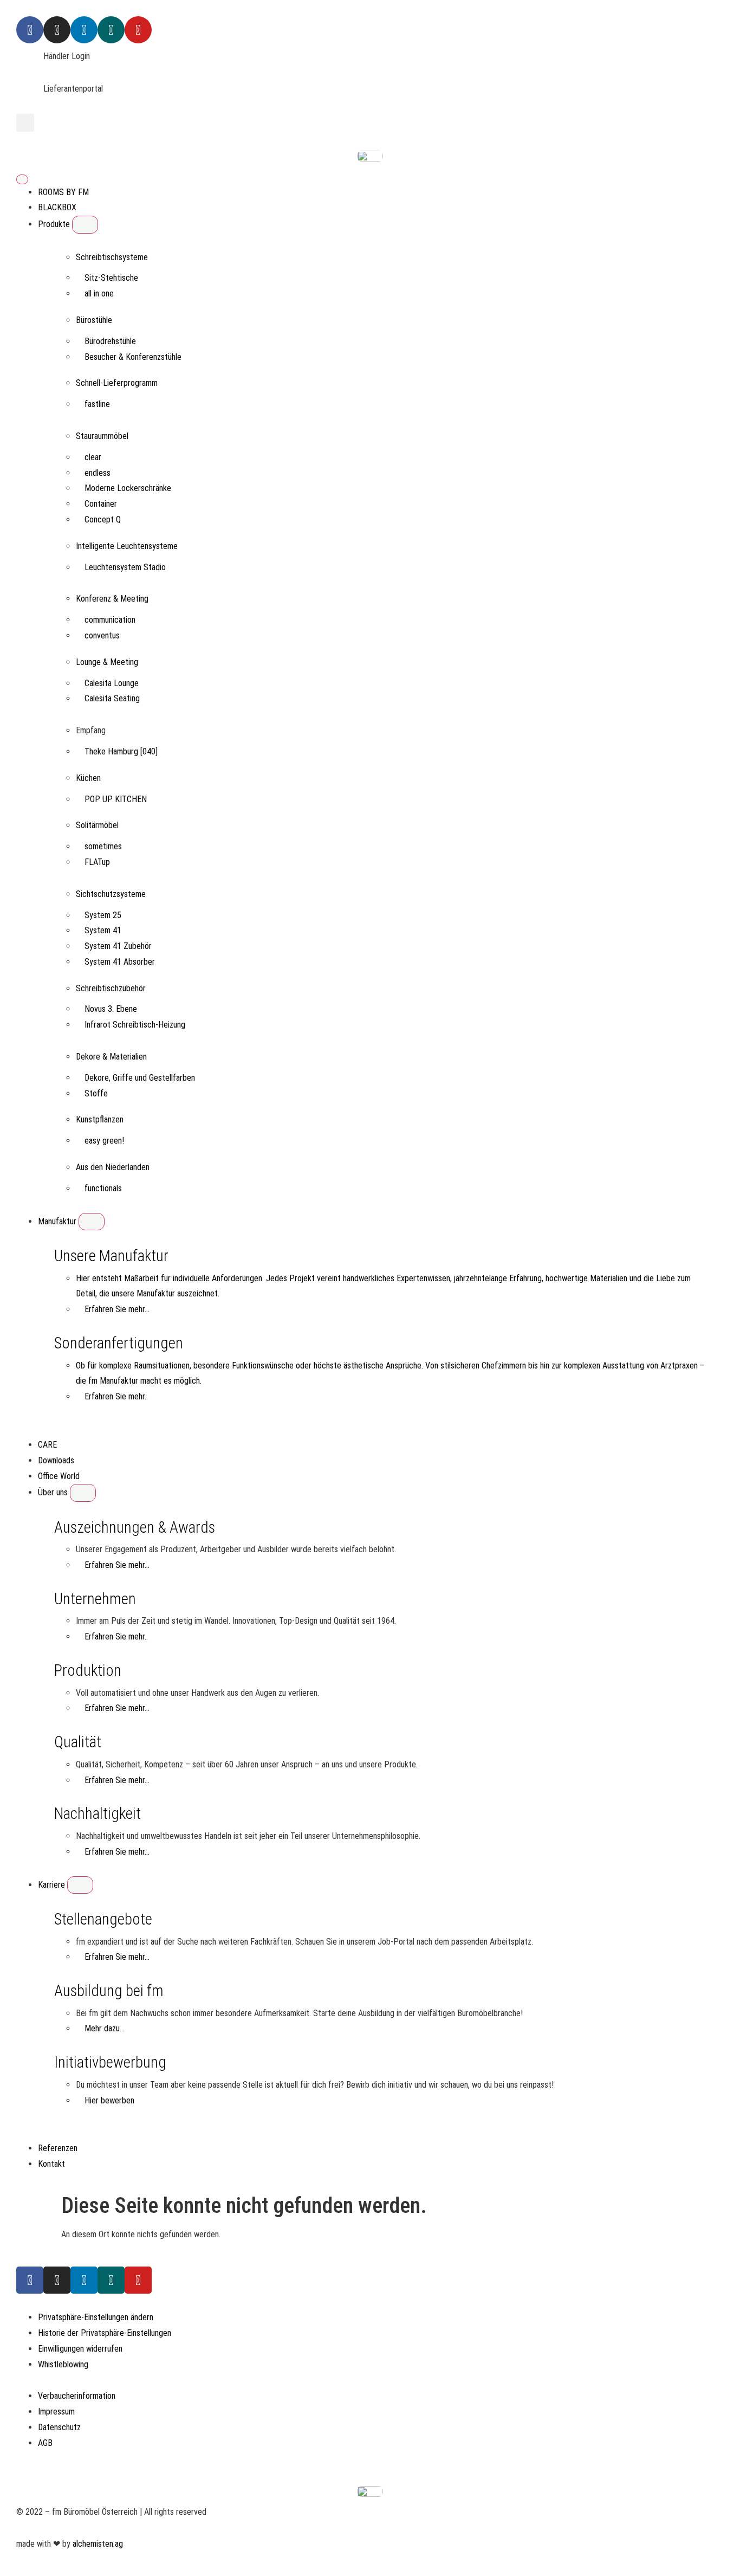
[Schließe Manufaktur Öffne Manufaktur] (92, 1222)
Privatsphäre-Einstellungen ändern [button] (96, 2317)
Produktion (88, 1670)
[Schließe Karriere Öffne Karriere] (80, 1885)
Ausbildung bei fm (109, 1991)
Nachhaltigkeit (98, 1813)
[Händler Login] (30, 62)
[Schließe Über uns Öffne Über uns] (83, 1493)
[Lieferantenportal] (30, 95)
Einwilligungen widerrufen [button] (80, 2349)
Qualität (78, 1742)
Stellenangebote (103, 1919)
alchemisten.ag (98, 2544)
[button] (25, 123)
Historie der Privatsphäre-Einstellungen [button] (105, 2333)
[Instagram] (57, 30)
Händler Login (67, 56)
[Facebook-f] (30, 2280)
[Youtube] (138, 30)
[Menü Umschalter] (22, 179)
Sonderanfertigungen (119, 1343)
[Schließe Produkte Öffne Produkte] (85, 224)
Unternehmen (95, 1599)
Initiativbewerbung (110, 2062)
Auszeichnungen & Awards (135, 1527)
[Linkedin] (84, 30)
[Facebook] (30, 30)
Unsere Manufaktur (111, 1256)
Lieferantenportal (73, 89)
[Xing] (111, 30)
